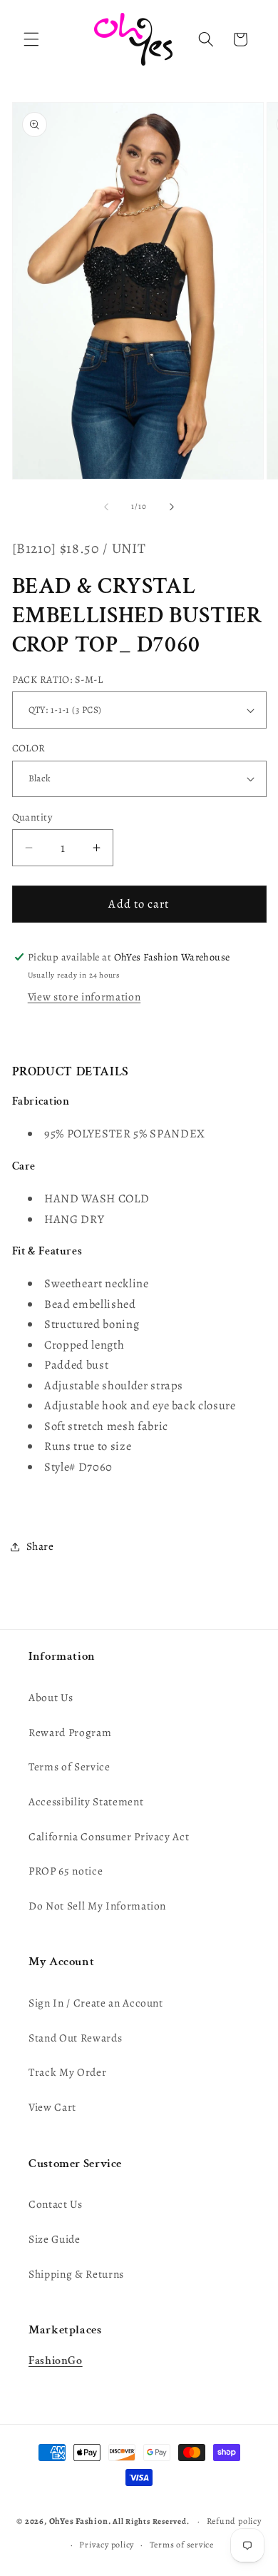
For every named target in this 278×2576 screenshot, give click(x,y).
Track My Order (67, 2072)
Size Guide (55, 2239)
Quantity (32, 817)
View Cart (52, 2107)
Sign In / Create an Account (96, 2003)
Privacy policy (107, 2545)
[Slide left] (106, 507)
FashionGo (56, 2361)
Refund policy (234, 2521)
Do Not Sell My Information (97, 1906)
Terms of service (182, 2545)
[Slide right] (172, 507)
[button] (31, 39)
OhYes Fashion (79, 2521)
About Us (51, 1697)
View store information (84, 997)
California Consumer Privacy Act (109, 1836)
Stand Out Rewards (75, 2038)
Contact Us (56, 2204)
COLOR (29, 748)
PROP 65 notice (66, 1871)
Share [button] (40, 1546)
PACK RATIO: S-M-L (57, 679)
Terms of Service (69, 1766)
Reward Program (70, 1732)
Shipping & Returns (76, 2274)
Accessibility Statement (86, 1801)
